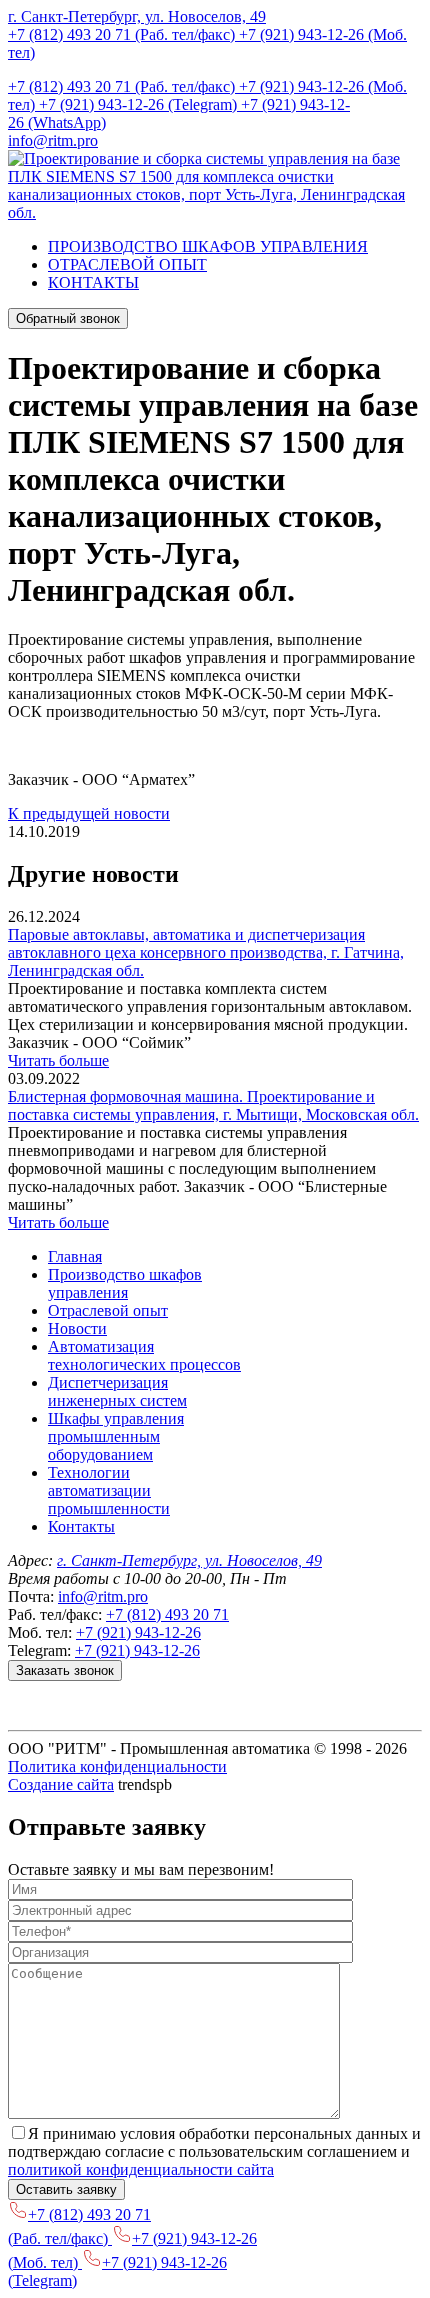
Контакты (81, 1526)
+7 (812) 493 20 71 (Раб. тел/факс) (123, 34)
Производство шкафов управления (125, 1283)
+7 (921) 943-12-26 (138, 1632)
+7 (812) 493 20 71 (167, 1614)
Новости (77, 1328)
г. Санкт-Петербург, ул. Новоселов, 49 (137, 16)
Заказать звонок (65, 1670)
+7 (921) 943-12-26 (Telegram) (140, 104)
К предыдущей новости (89, 813)
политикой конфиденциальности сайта (141, 2169)
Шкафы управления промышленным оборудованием (116, 1436)
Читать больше (58, 1060)
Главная (75, 1256)
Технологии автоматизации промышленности (109, 1490)
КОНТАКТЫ (93, 282)
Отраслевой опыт (108, 1310)
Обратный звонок (68, 318)
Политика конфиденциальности (117, 1766)
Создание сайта (61, 1784)
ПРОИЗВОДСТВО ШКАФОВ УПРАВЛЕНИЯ (208, 246)
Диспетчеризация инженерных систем (117, 1391)
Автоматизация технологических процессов (144, 1355)
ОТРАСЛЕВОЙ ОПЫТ (127, 264)
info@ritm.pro (53, 140)
